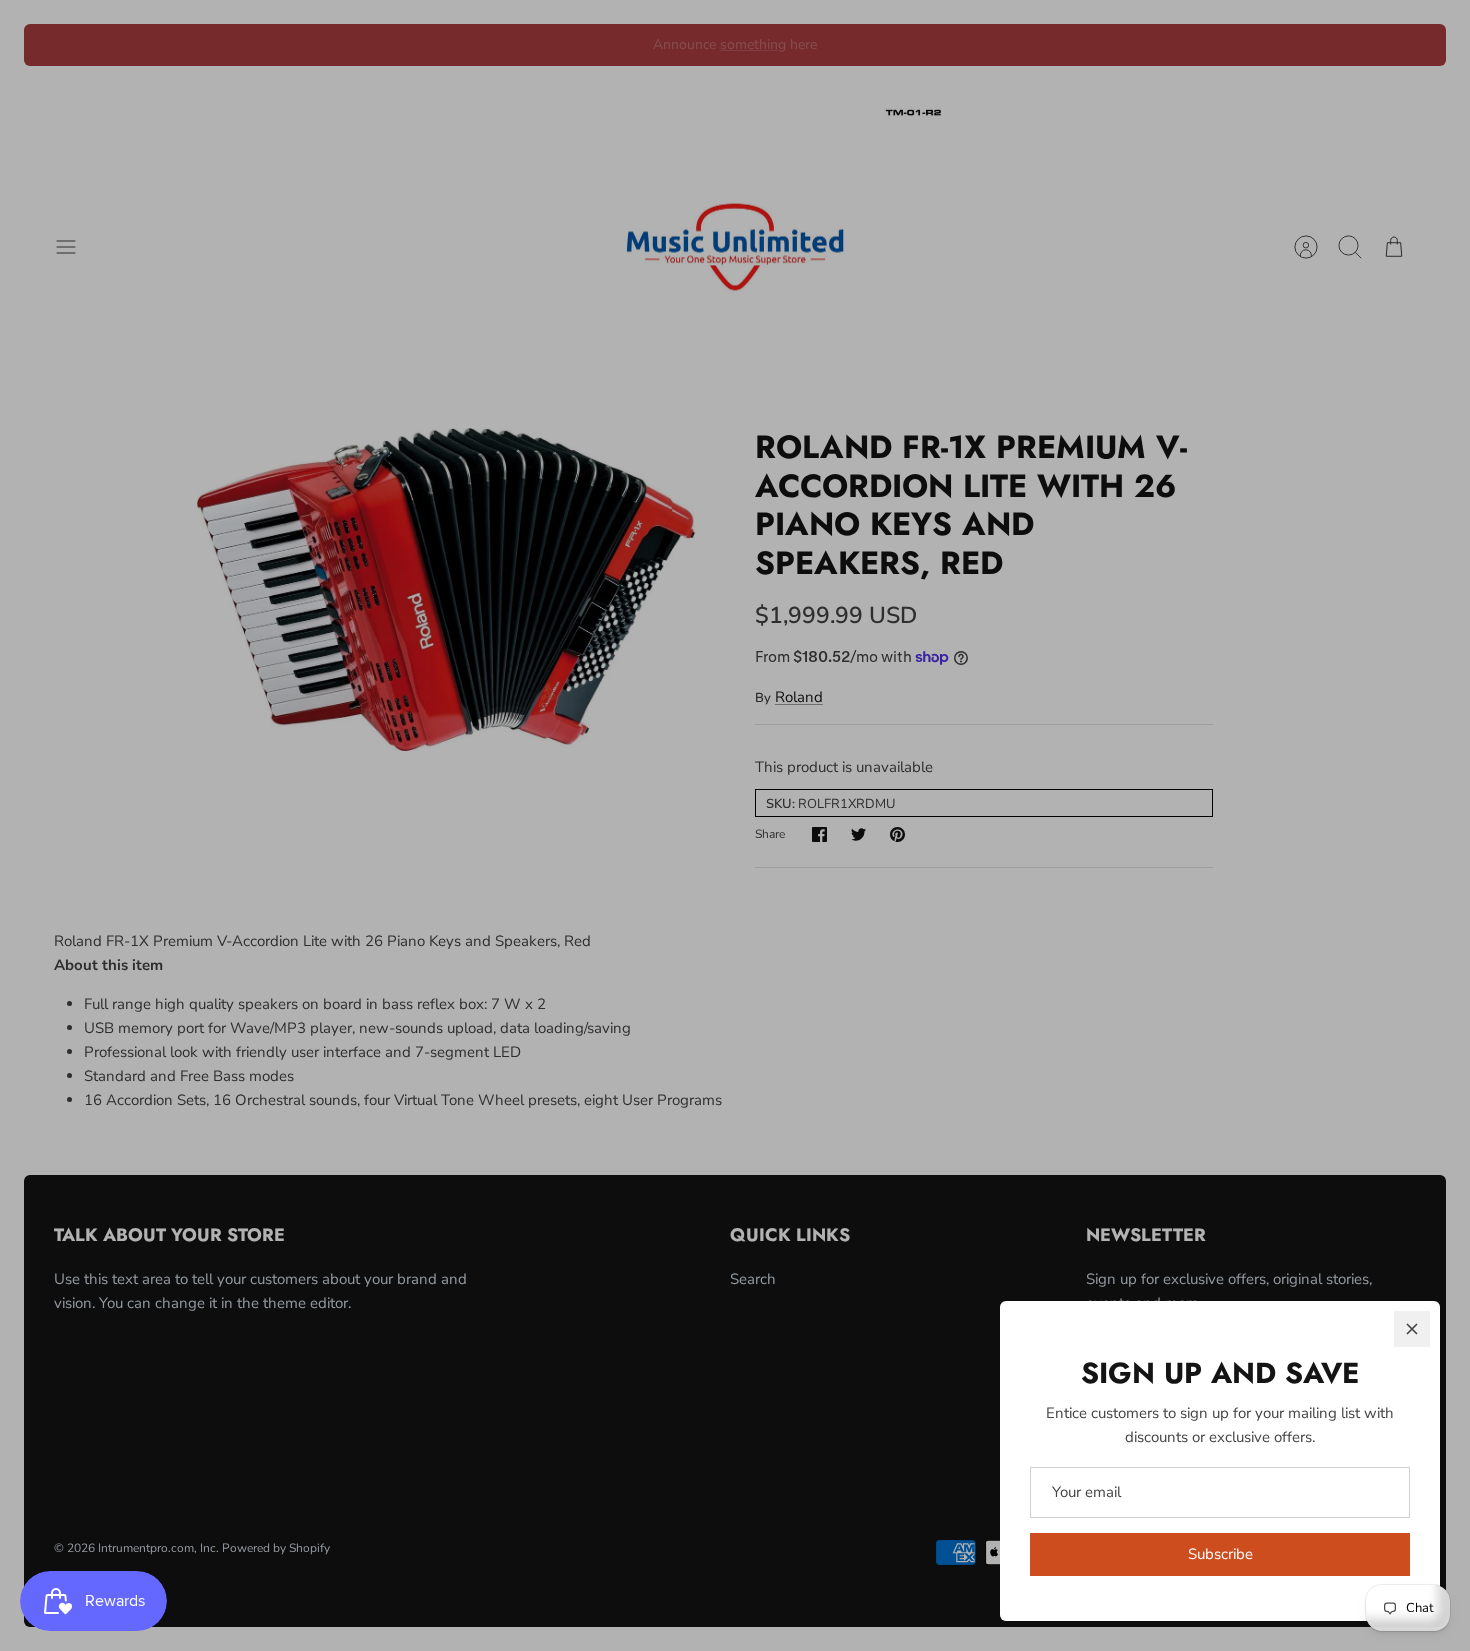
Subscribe (1220, 1554)
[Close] (1412, 1329)
